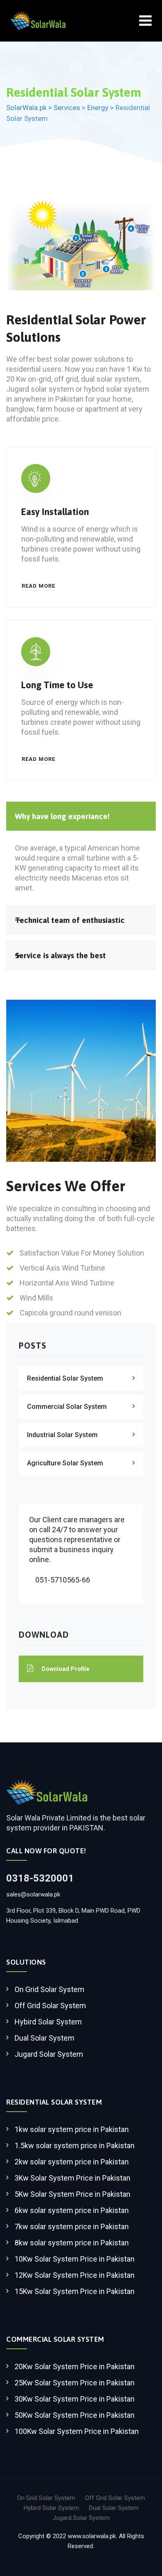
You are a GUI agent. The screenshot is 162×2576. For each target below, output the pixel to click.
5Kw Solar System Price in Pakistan (72, 2194)
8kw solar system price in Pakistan (72, 2243)
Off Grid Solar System (50, 2006)
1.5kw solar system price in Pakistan (75, 2145)
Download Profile (65, 1669)
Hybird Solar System (48, 2022)
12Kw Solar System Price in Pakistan (75, 2275)
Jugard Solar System (49, 2054)
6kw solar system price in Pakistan (72, 2210)
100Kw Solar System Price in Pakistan (77, 2431)
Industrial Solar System (62, 1435)
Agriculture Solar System (65, 1463)
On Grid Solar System (49, 1989)
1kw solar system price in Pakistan (72, 2129)
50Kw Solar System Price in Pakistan (75, 2415)
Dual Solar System (44, 2038)
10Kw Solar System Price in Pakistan (75, 2259)
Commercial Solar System (67, 1407)
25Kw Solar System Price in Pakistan (75, 2383)
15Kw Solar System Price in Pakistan (75, 2291)
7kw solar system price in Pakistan (72, 2226)
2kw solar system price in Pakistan (72, 2162)
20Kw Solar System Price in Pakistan (75, 2366)
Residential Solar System (65, 1378)
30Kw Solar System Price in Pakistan (75, 2399)
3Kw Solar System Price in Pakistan (72, 2178)
